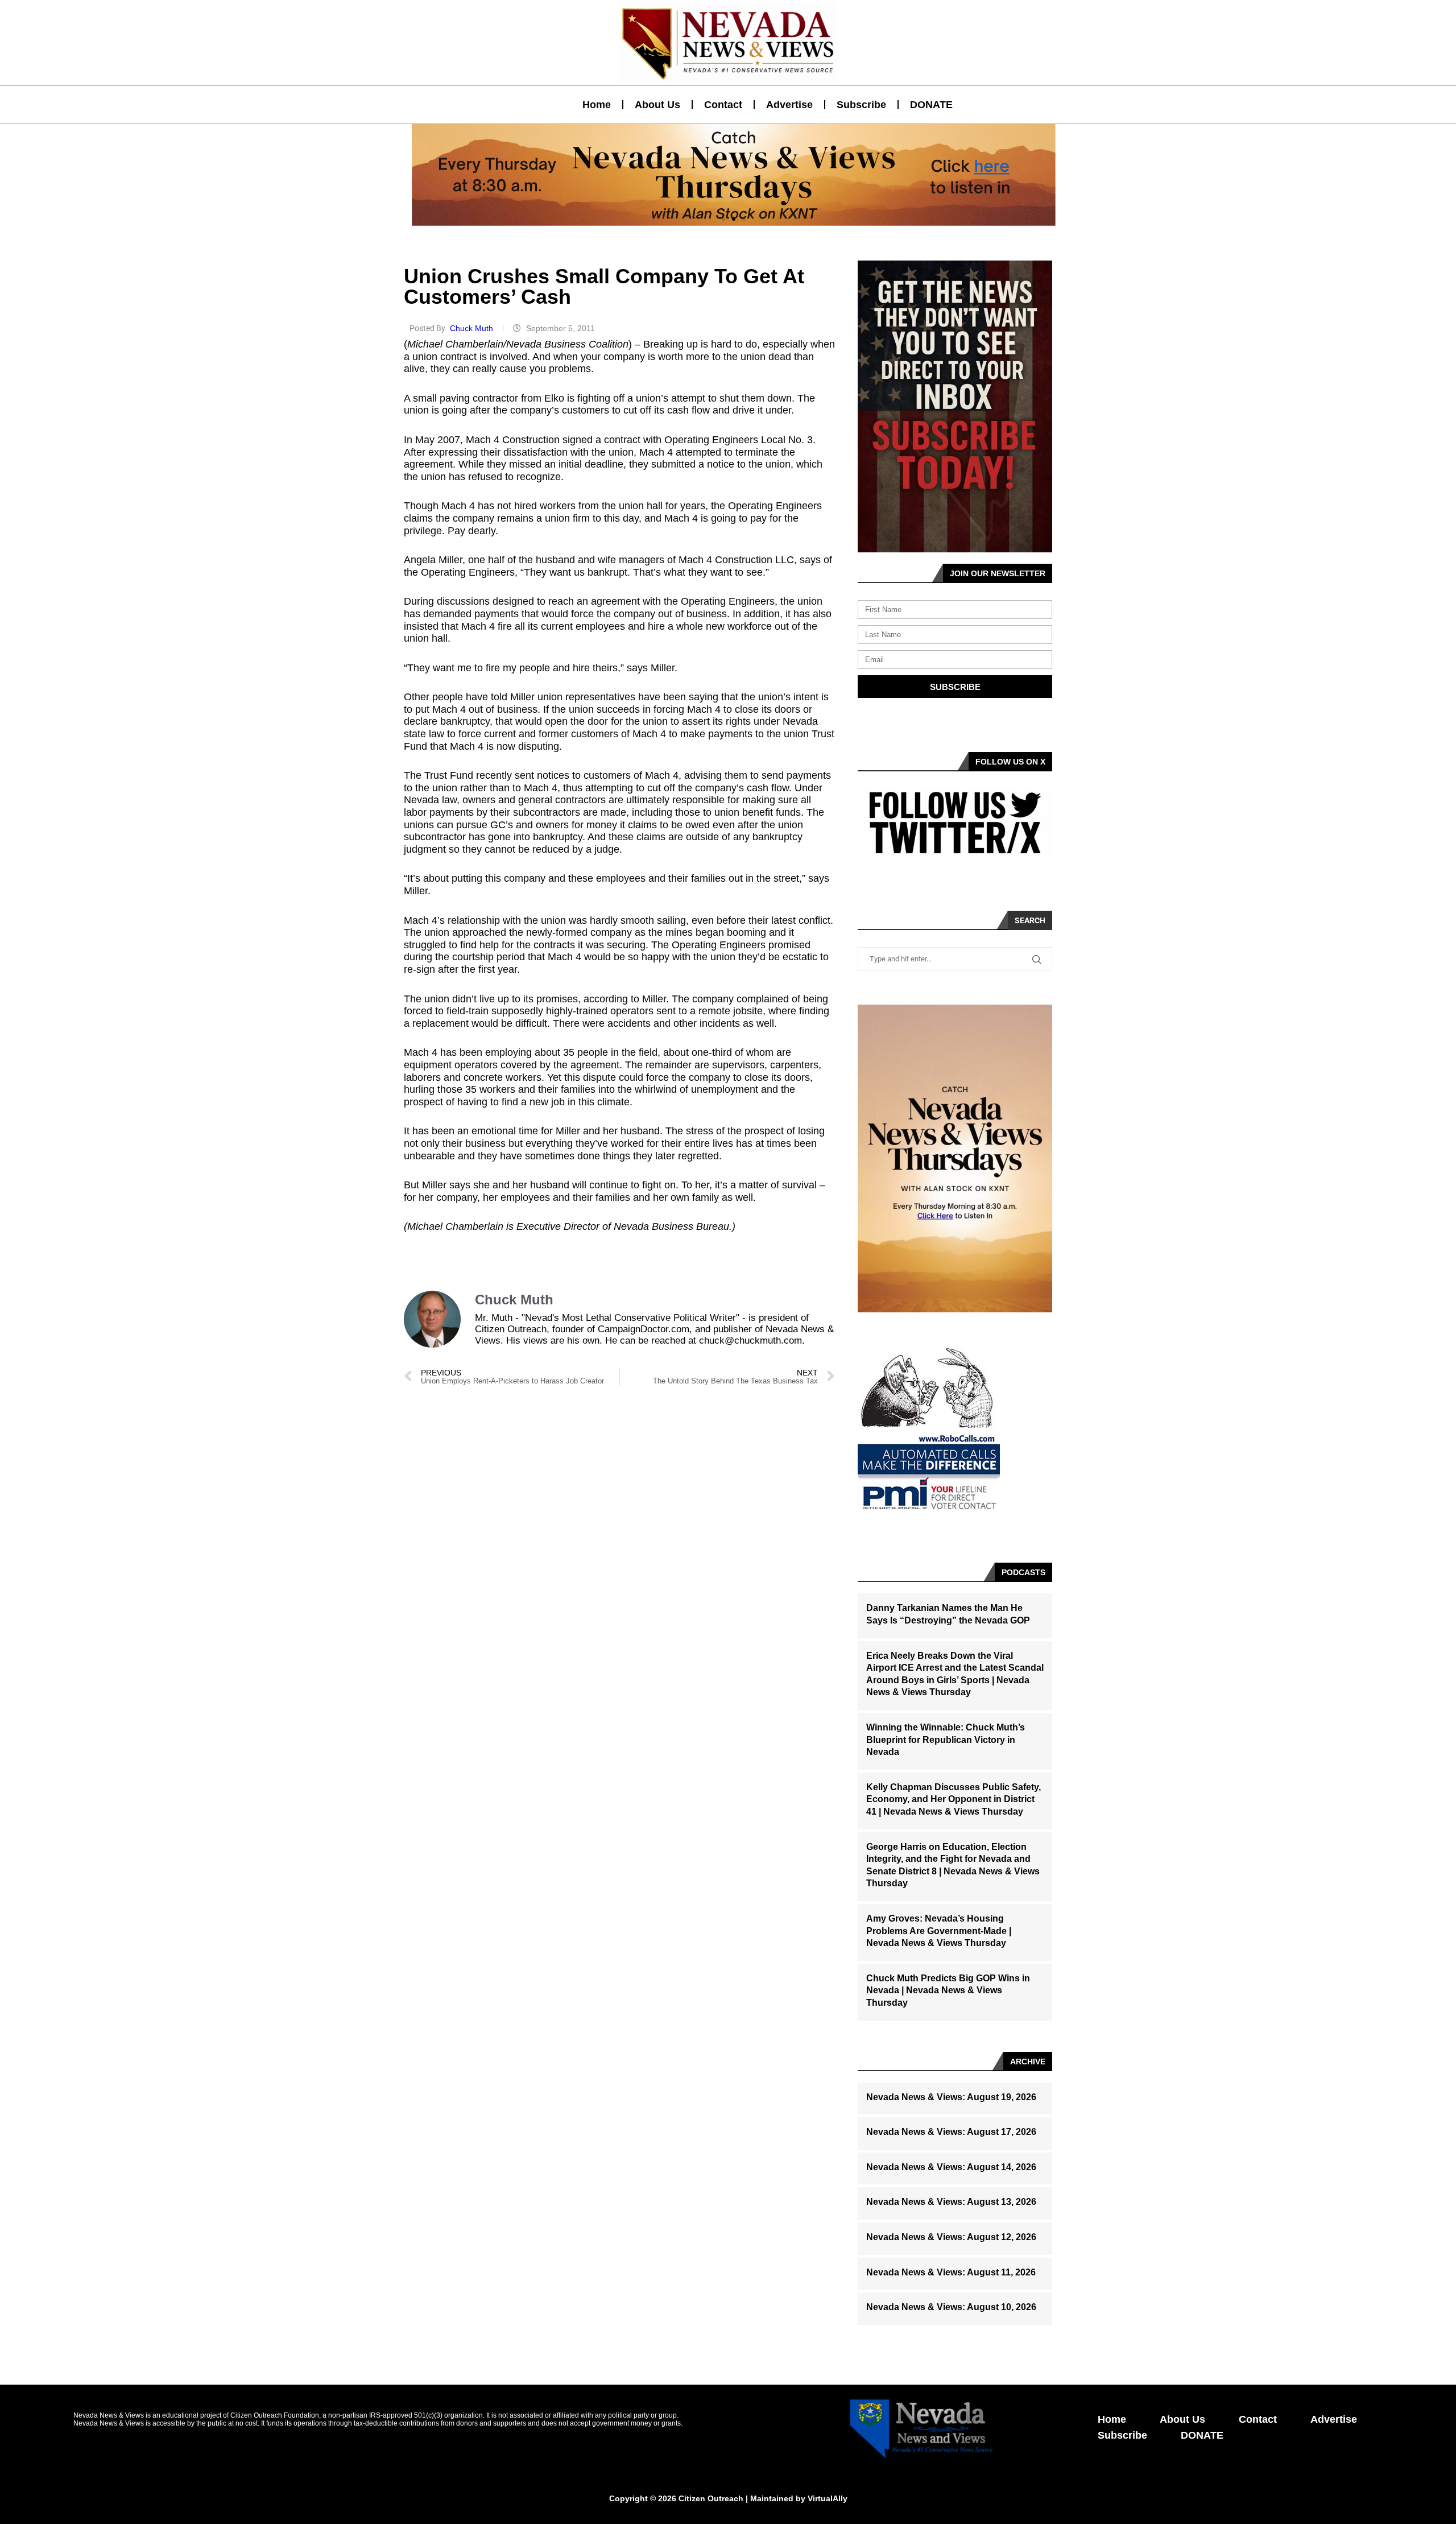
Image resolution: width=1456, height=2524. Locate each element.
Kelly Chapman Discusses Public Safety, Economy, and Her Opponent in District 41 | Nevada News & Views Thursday (954, 1799)
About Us (657, 105)
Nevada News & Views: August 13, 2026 (951, 2202)
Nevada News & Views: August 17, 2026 (951, 2132)
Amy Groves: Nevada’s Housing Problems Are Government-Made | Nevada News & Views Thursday (939, 1931)
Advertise (789, 105)
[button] (723, 219)
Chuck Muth (473, 328)
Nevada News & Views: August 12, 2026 (951, 2237)
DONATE (931, 105)
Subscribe (861, 105)
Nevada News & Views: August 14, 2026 (951, 2167)
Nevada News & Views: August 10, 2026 (951, 2307)
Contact (723, 105)
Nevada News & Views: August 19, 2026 (951, 2097)
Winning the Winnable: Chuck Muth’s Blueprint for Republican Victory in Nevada (946, 1740)
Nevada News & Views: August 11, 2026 (951, 2272)
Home (597, 105)
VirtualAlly (828, 2498)
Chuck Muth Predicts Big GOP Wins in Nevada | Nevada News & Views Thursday (948, 1990)
